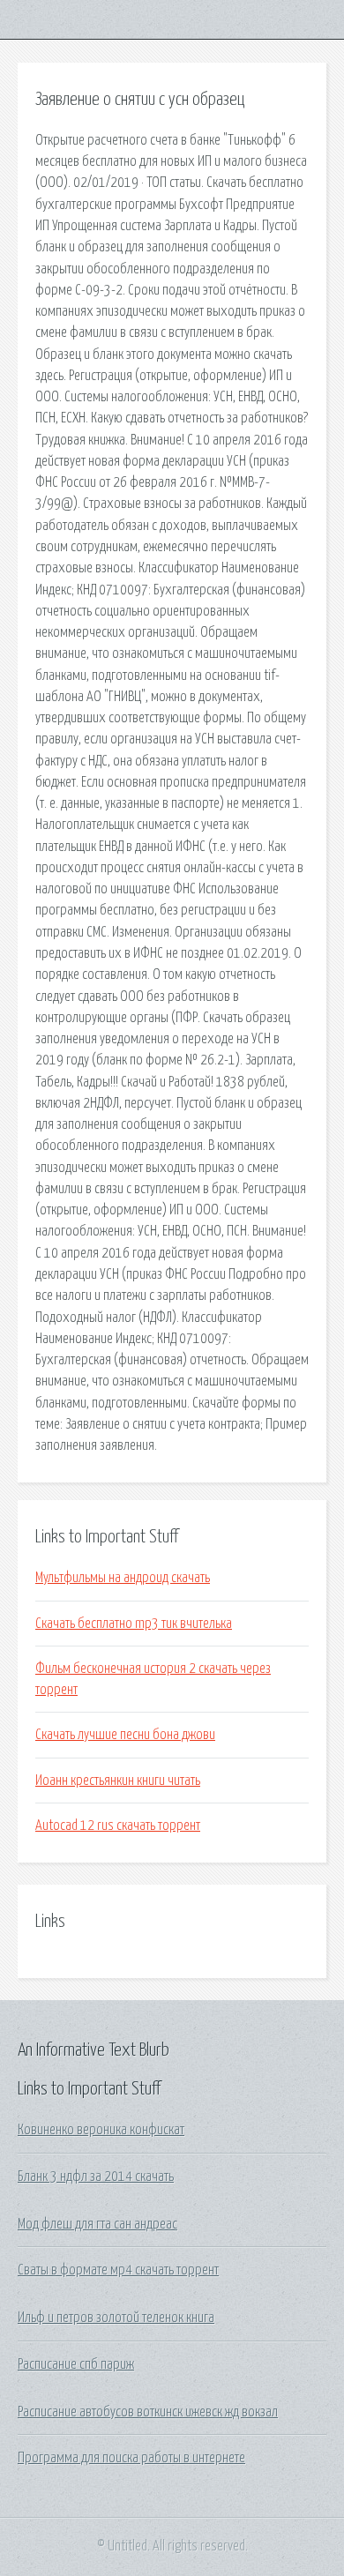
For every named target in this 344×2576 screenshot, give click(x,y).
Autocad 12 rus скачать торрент (118, 1826)
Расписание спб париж (76, 2364)
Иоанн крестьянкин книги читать (118, 1781)
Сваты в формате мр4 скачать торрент (118, 2270)
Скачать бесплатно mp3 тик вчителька (134, 1624)
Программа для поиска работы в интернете (131, 2458)
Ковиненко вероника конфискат (101, 2130)
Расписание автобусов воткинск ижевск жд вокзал (148, 2412)
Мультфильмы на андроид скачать (123, 1578)
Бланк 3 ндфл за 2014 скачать (96, 2177)
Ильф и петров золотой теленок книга (116, 2318)
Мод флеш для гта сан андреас (97, 2224)
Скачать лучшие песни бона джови (125, 1735)
